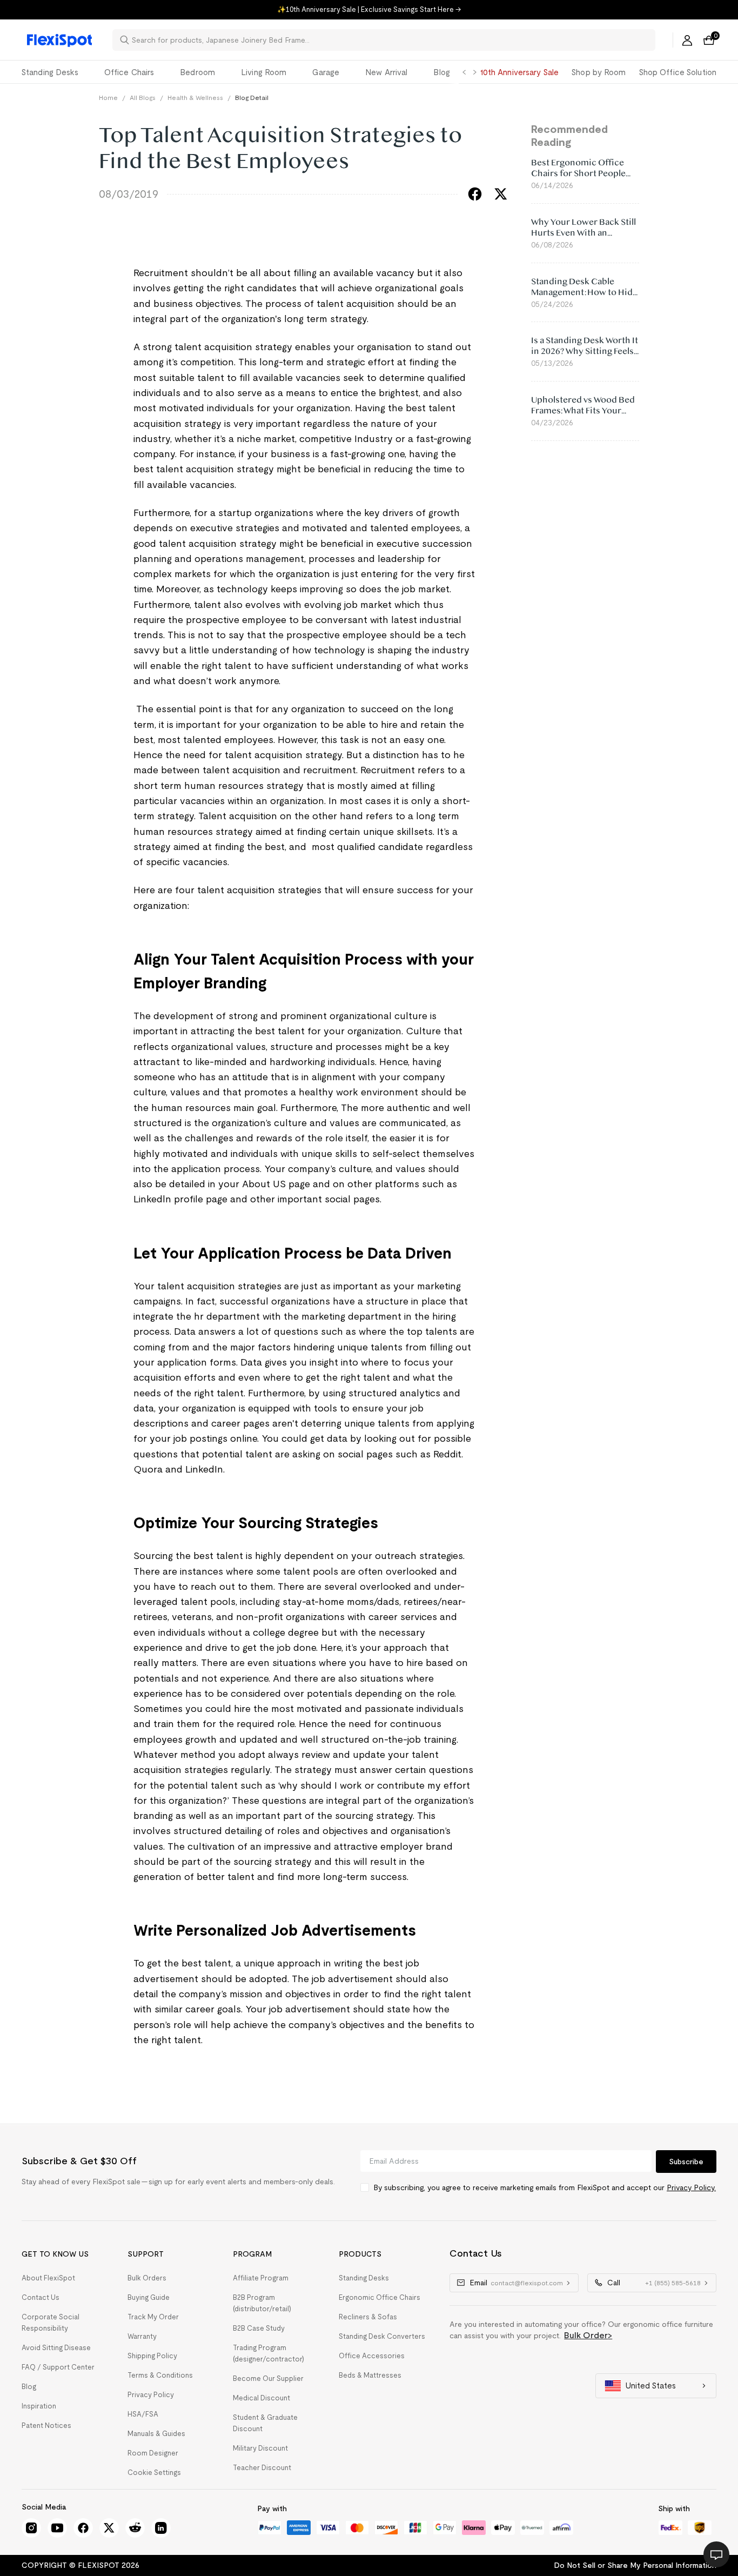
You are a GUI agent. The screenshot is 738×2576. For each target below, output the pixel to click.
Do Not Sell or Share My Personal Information (635, 2565)
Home (108, 98)
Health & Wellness (195, 98)
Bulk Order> (588, 2335)
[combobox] (390, 40)
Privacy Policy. (691, 2187)
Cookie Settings (154, 2473)
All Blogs (143, 98)
